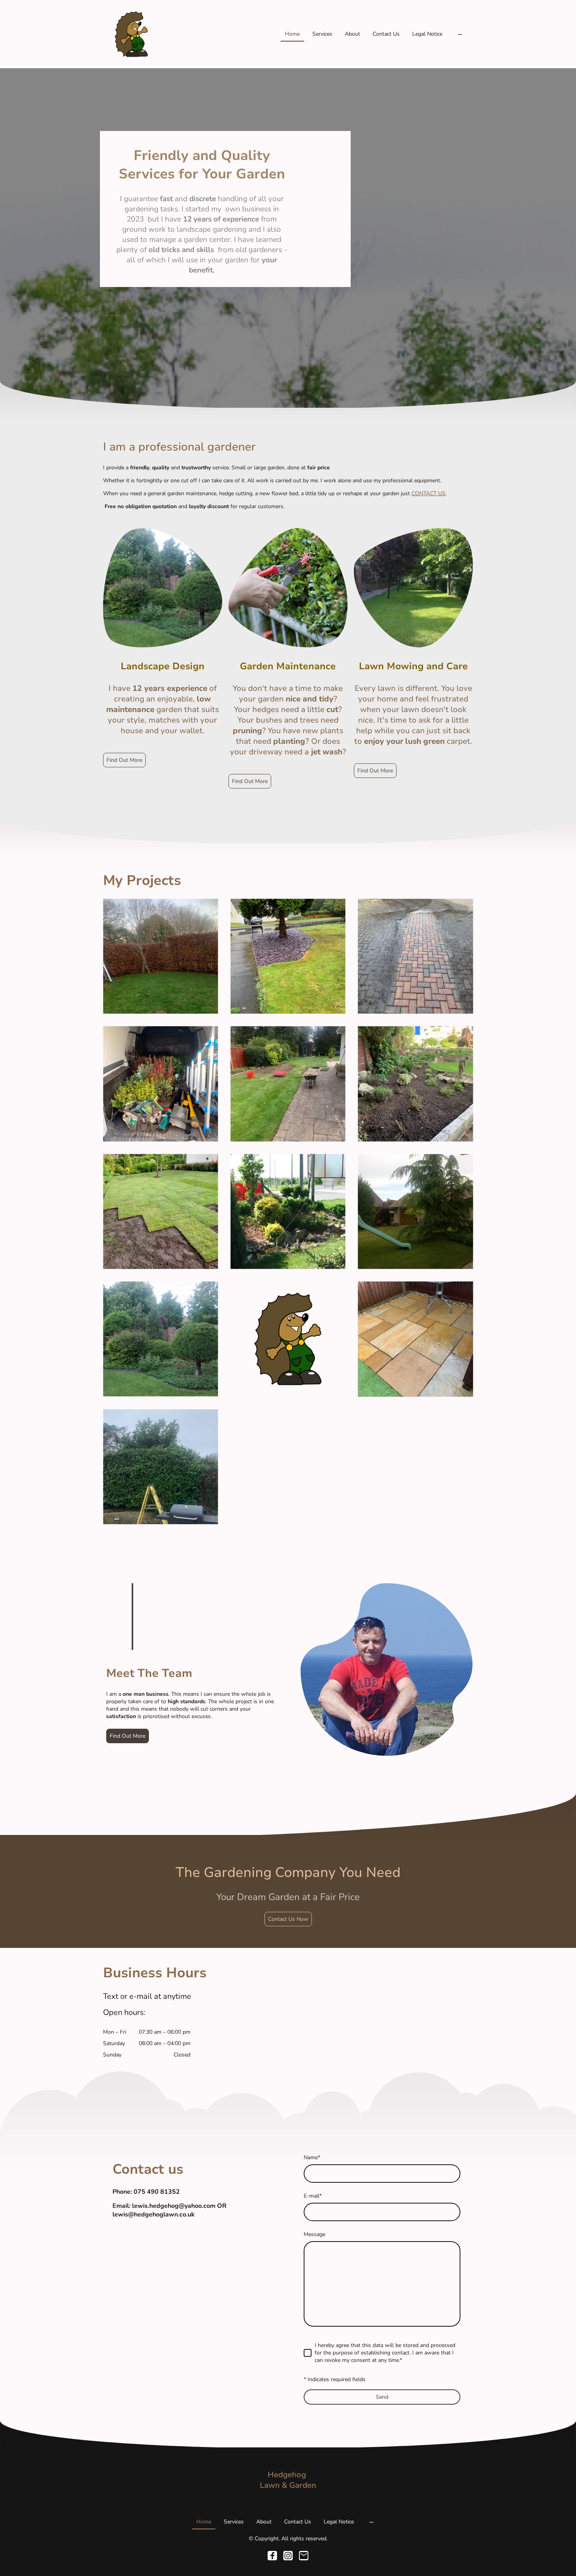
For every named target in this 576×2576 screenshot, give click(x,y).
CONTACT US (428, 493)
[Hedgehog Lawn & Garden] (288, 2498)
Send (382, 2397)
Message (314, 2234)
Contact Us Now (288, 1919)
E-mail (313, 2196)
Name (312, 2157)
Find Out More (124, 760)
